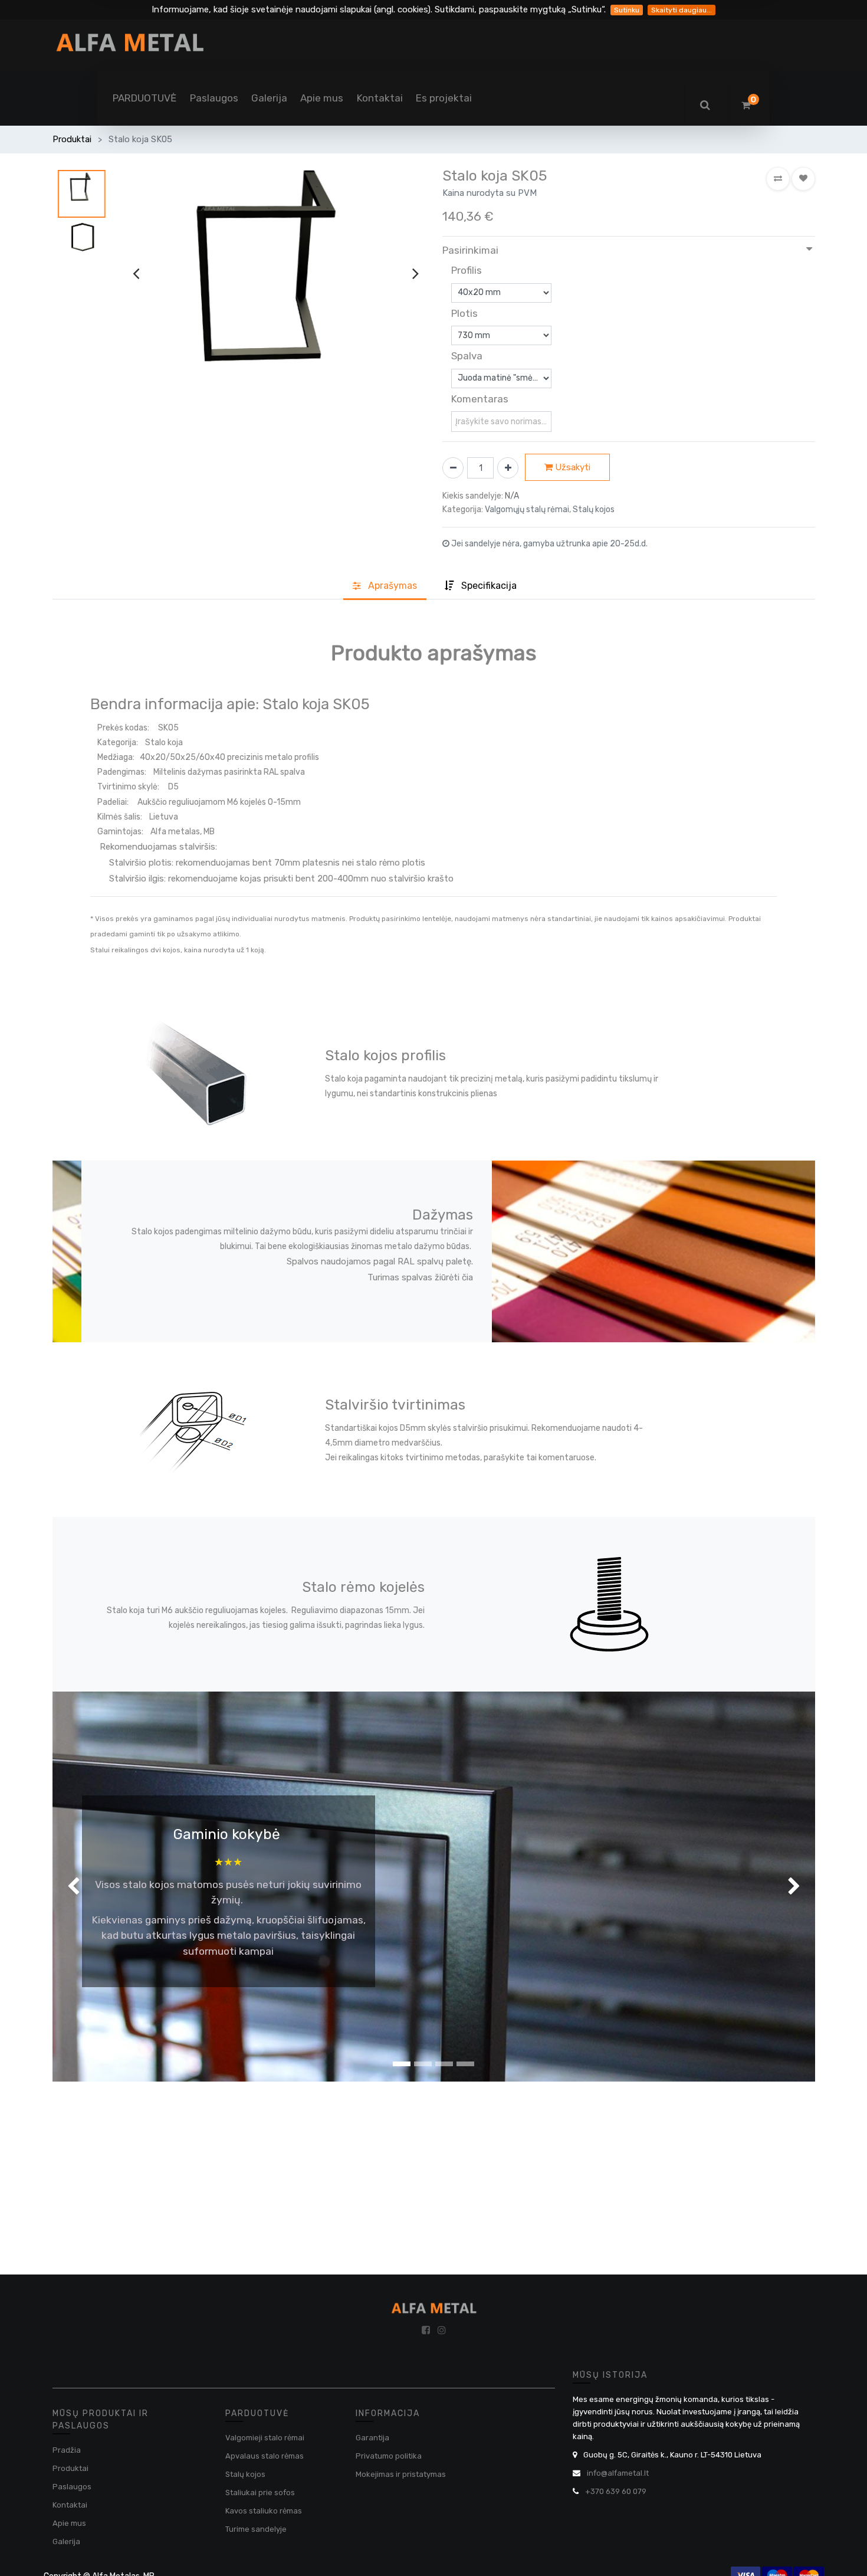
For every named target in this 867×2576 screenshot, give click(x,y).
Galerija (66, 2541)
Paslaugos (72, 2487)
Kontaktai (70, 2505)
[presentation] (136, 273)
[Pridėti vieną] (508, 468)
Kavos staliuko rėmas (264, 2511)
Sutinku (627, 10)
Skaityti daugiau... (682, 10)
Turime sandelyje (256, 2529)
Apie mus (69, 2523)
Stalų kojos (245, 2474)
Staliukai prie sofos (260, 2493)
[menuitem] (144, 98)
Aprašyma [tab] (391, 586)
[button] (778, 179)
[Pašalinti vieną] (453, 468)
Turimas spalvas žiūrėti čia (420, 1277)
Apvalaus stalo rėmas (265, 2456)
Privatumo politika (389, 2456)
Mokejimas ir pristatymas (401, 2474)
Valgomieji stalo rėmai (265, 2438)
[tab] (481, 586)
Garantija (372, 2438)
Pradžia (67, 2450)
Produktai (72, 139)
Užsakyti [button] (572, 467)
